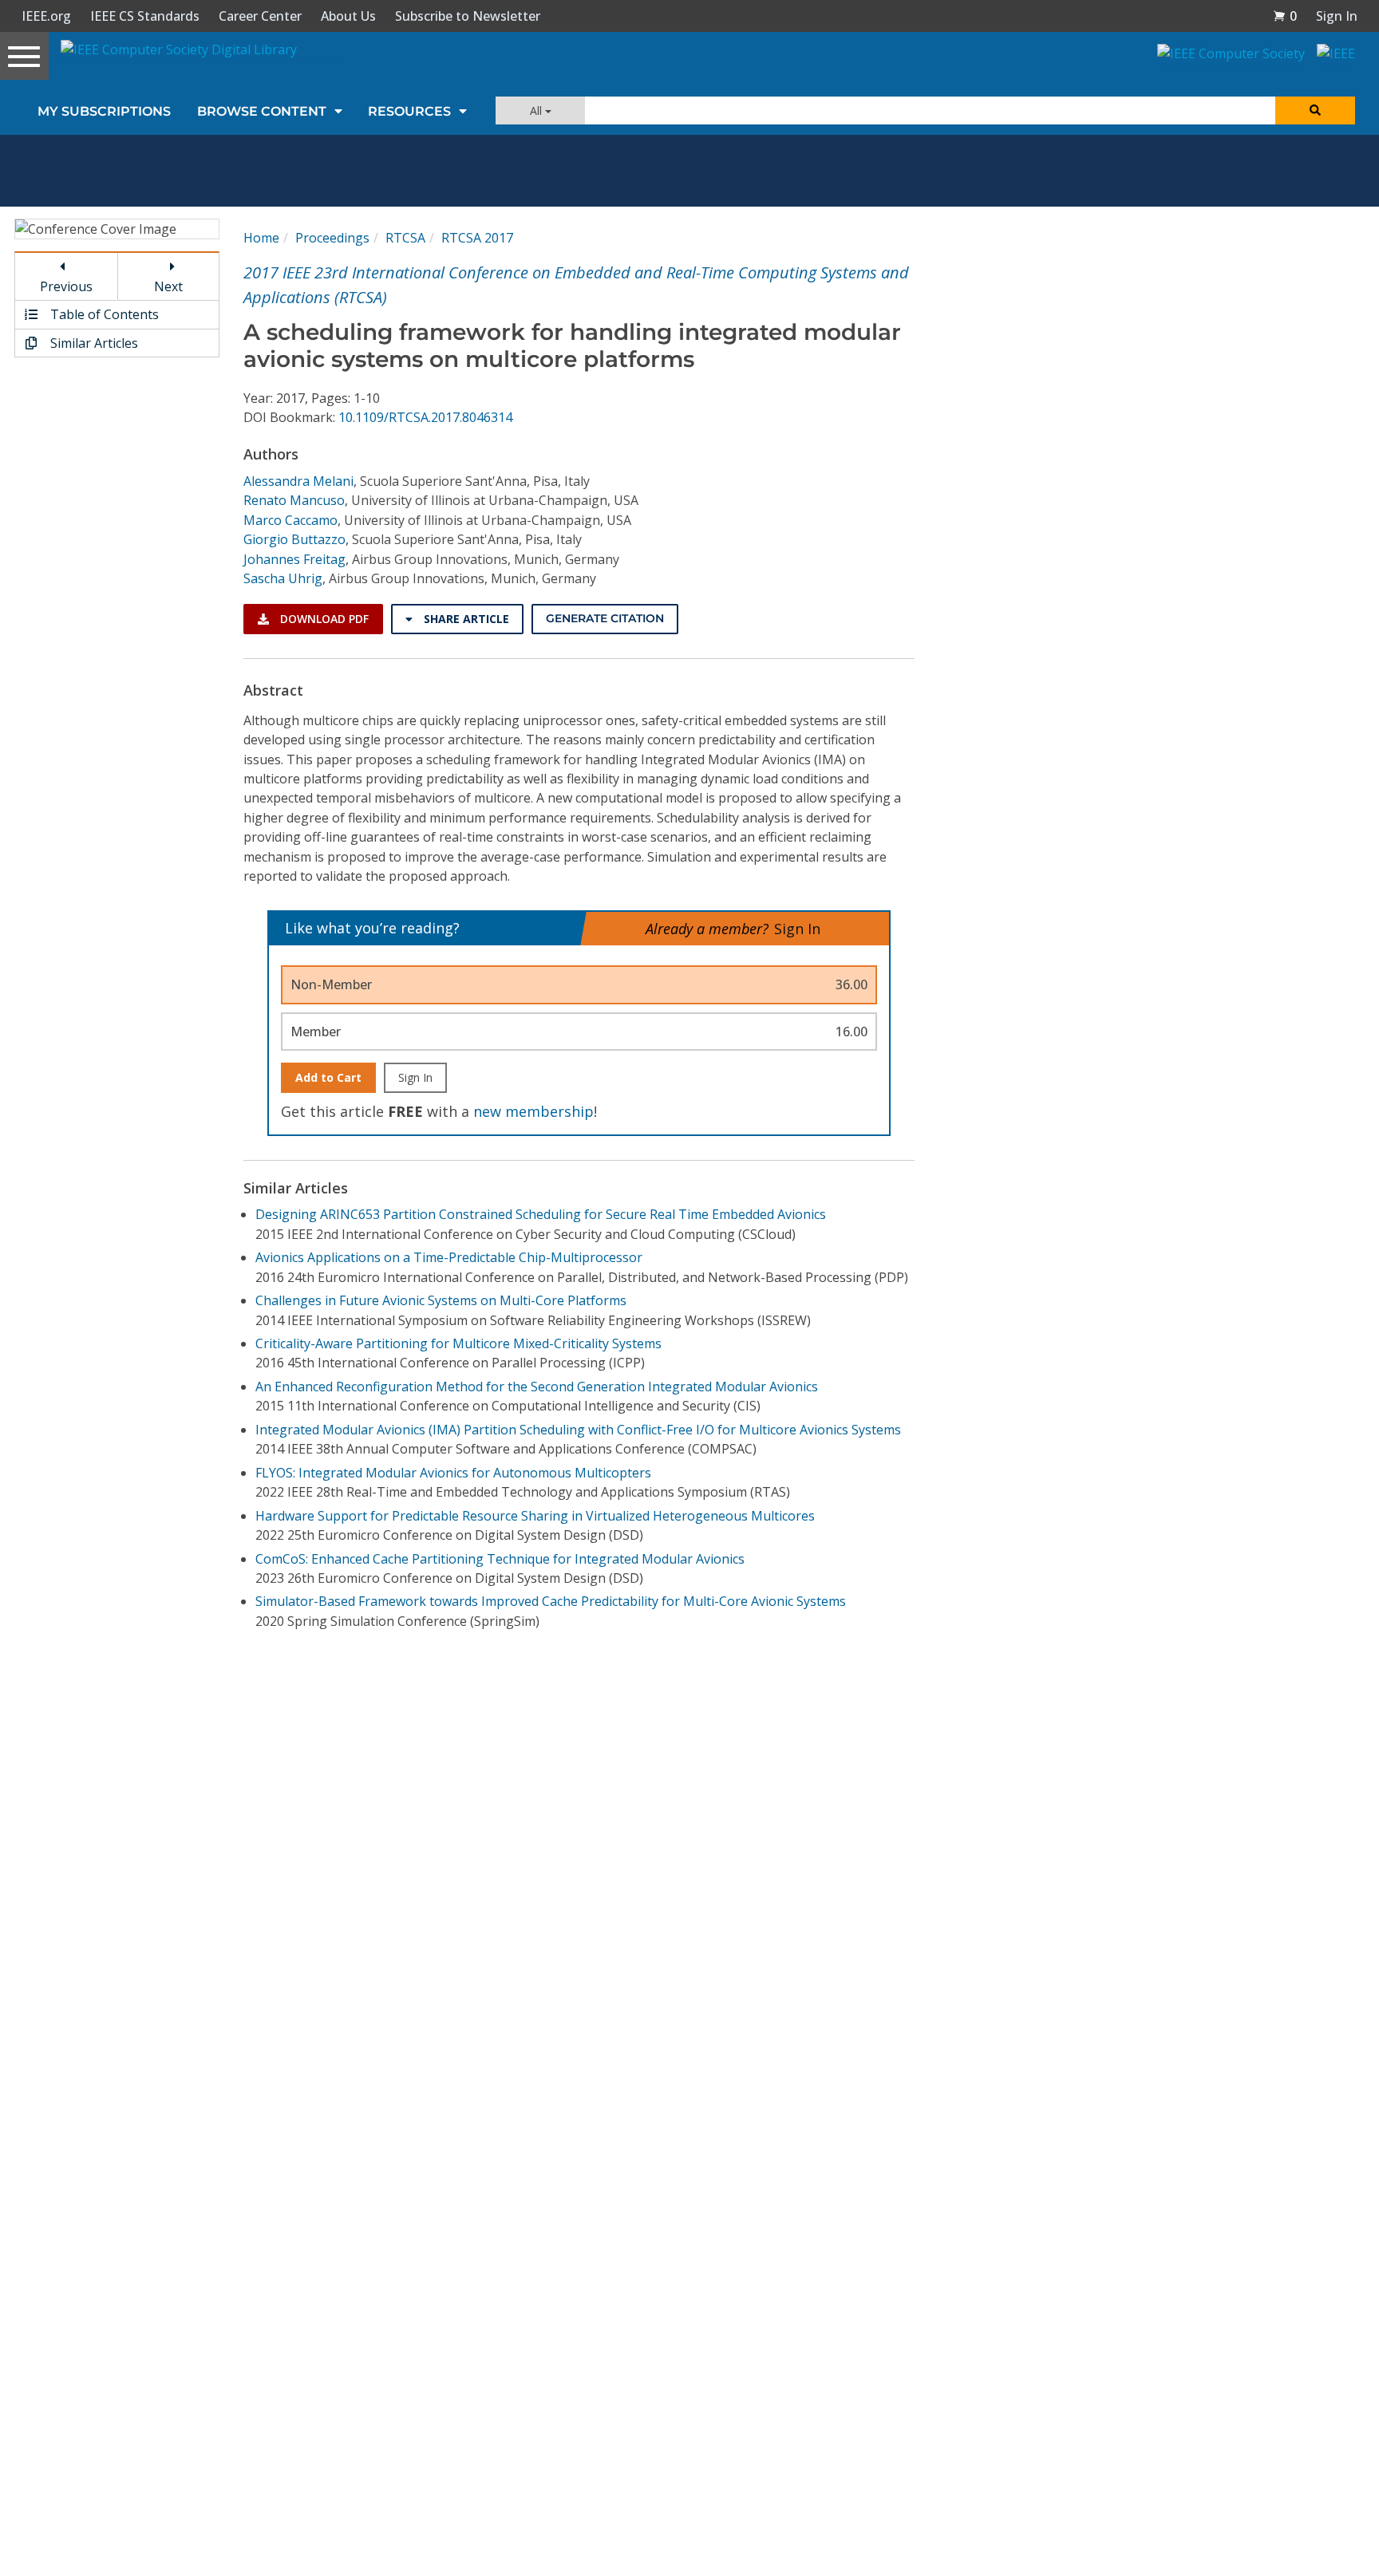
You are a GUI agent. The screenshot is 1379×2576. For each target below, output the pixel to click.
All (537, 110)
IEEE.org (46, 16)
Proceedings (332, 238)
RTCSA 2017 (477, 238)
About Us (348, 16)
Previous (66, 286)
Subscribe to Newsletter (468, 16)
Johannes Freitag (294, 559)
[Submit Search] (1315, 110)
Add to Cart (328, 1077)
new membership (533, 1111)
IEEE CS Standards (145, 16)
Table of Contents (103, 314)
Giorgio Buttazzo (294, 539)
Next (168, 286)
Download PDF (323, 619)
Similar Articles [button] (93, 343)
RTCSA (405, 238)
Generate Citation (605, 618)
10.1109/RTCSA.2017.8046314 (425, 417)
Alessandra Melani (298, 481)
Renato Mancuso (294, 500)
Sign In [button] (1337, 16)
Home (261, 238)
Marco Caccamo (290, 520)
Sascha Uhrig (283, 578)
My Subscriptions (104, 111)
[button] (1285, 16)
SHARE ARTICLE (465, 619)
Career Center (260, 16)
